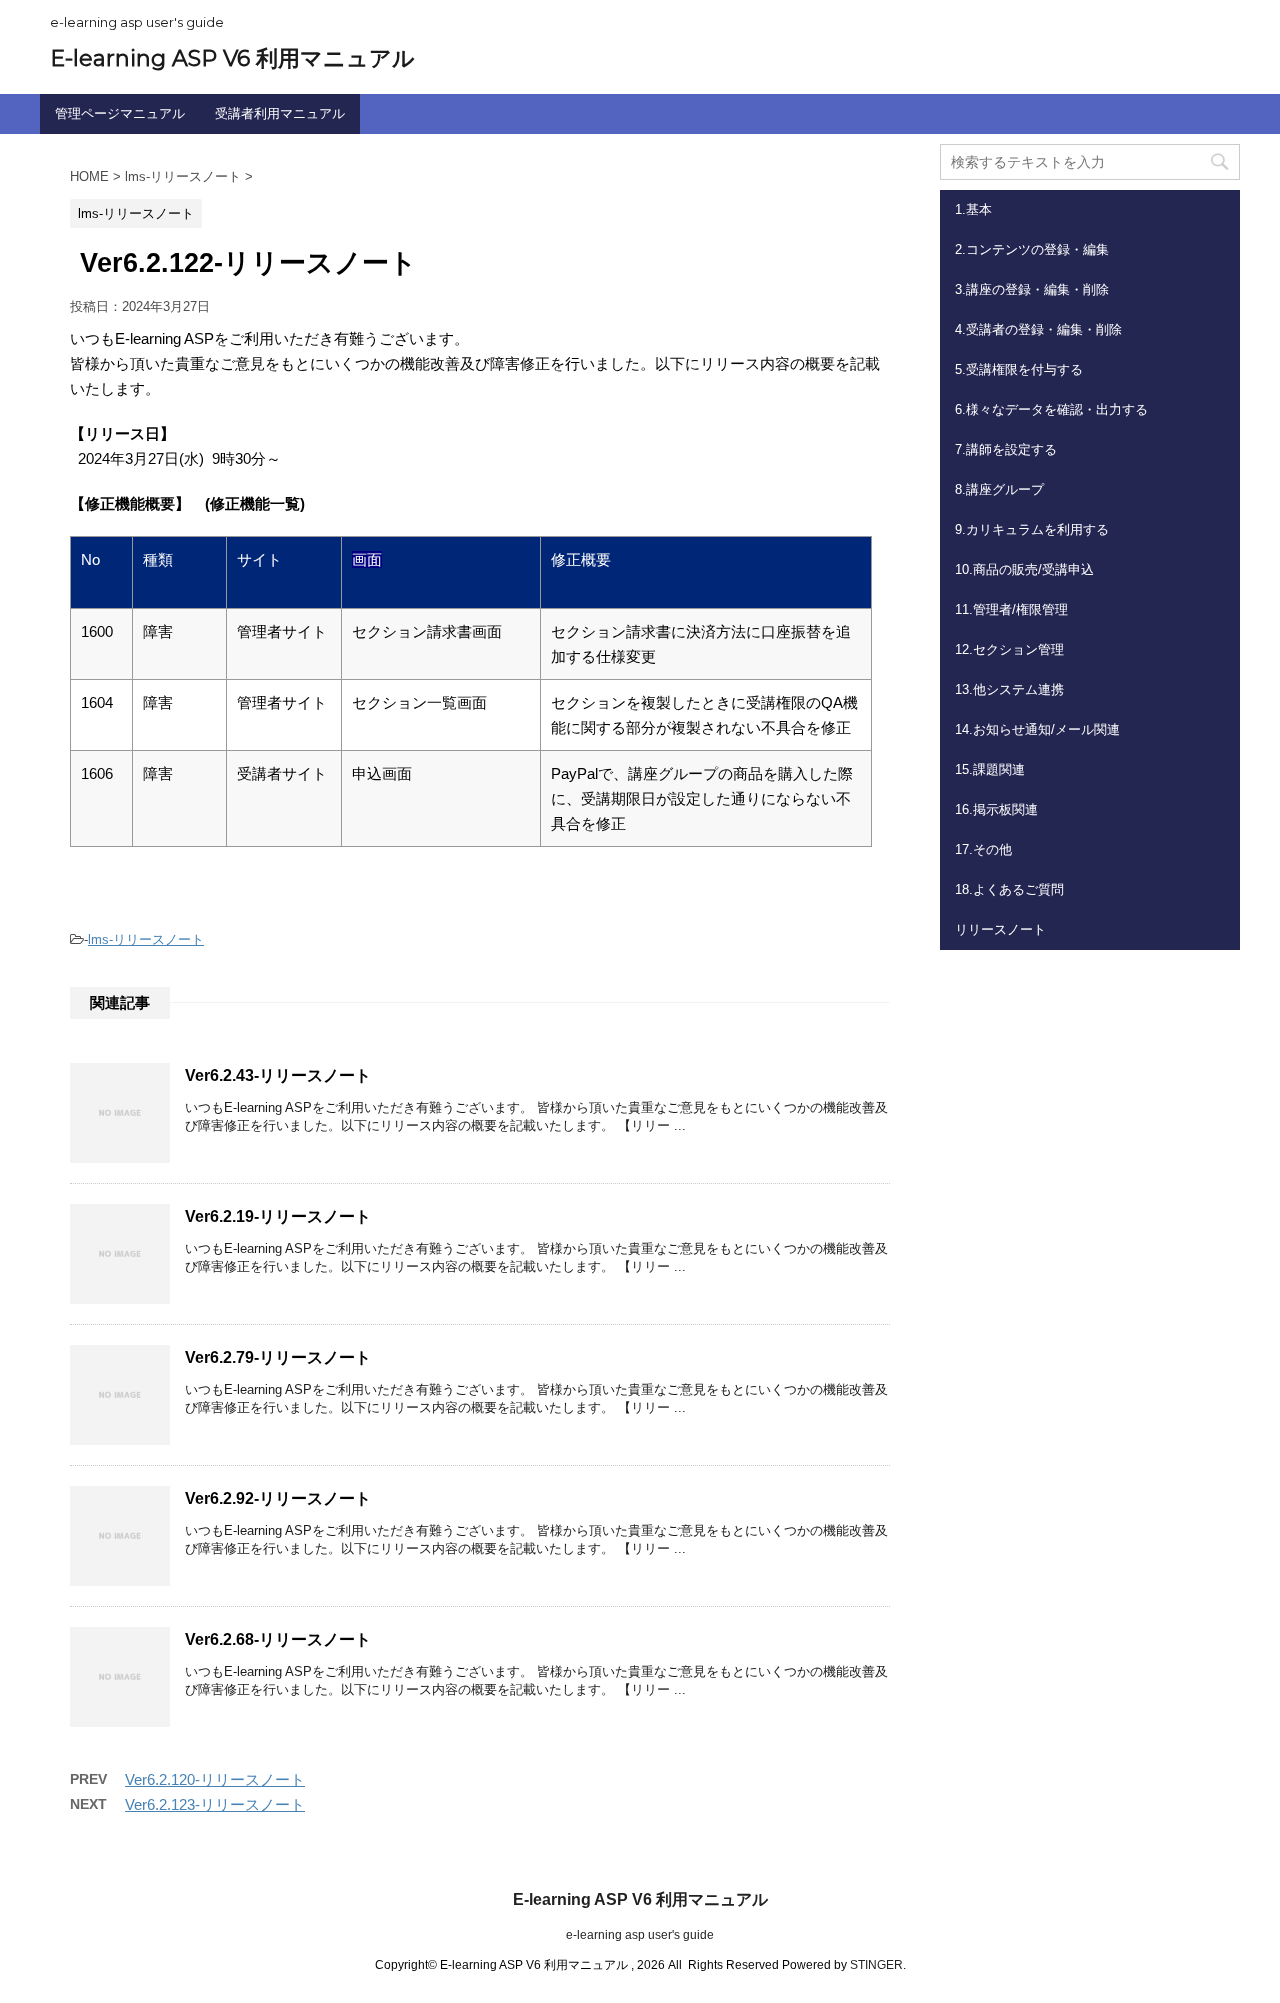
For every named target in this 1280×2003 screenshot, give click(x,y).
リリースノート (1000, 929)
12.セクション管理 (1009, 649)
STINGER (876, 1965)
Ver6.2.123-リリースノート (215, 1804)
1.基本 (973, 209)
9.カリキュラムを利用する (1032, 529)
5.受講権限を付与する (1019, 369)
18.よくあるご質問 (1009, 889)
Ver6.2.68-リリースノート (278, 1639)
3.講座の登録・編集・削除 (1032, 289)
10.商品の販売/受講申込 (1024, 569)
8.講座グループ (999, 489)
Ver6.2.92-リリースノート (278, 1498)
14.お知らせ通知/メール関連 (1037, 729)
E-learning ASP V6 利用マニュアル (232, 58)
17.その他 (983, 849)
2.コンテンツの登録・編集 (1032, 249)
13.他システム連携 (1009, 689)
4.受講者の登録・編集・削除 (1038, 329)
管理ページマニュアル (120, 113)
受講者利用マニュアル (280, 113)
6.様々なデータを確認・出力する (1051, 409)
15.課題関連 (990, 769)
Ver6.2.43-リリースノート (278, 1075)
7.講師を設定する (1006, 449)
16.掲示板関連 (996, 809)
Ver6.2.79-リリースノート (278, 1357)
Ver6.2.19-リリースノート (278, 1216)
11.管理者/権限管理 (1011, 609)
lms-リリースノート (146, 939)
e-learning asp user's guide (640, 1935)
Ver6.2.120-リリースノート (215, 1779)
